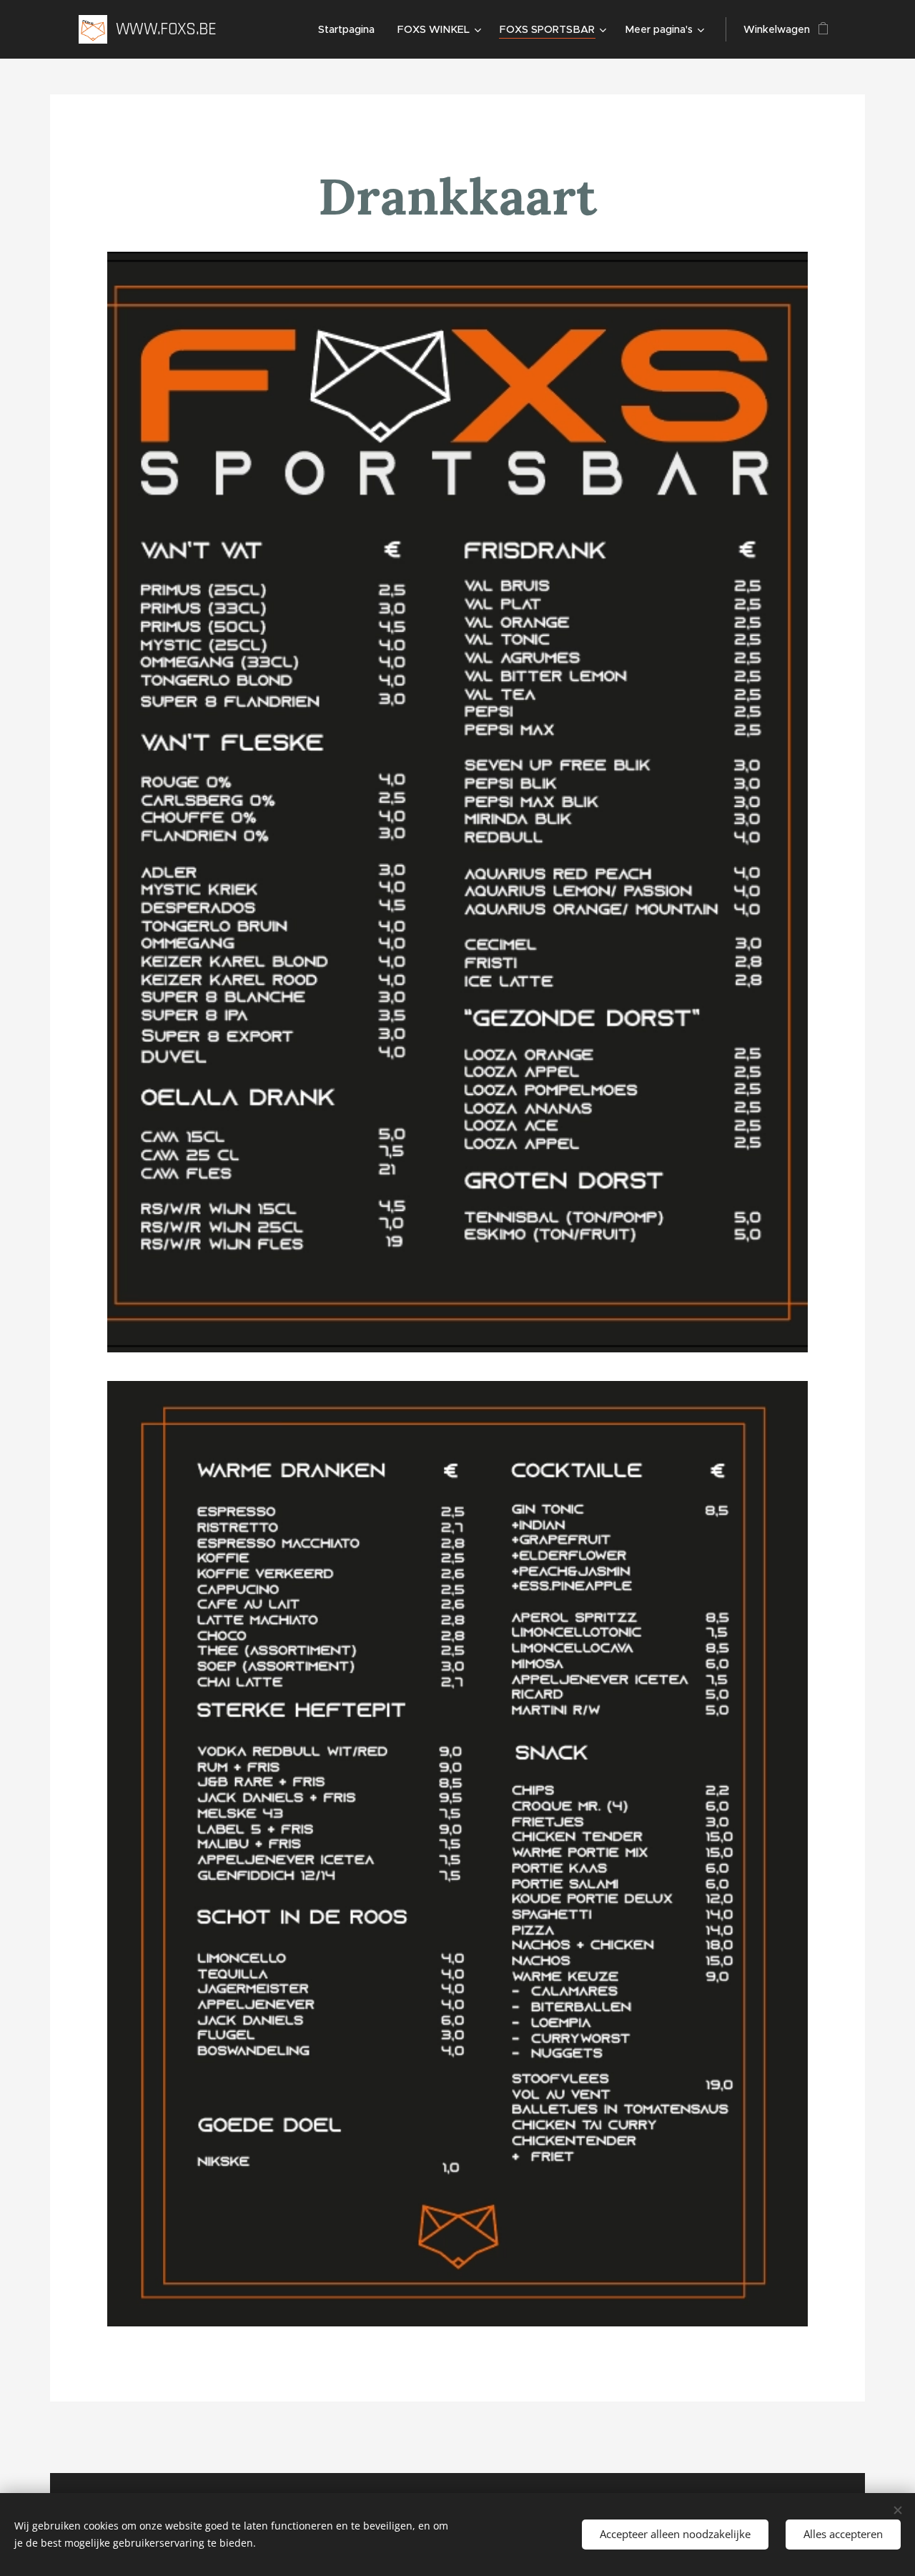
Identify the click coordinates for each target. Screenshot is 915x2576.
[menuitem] (350, 29)
